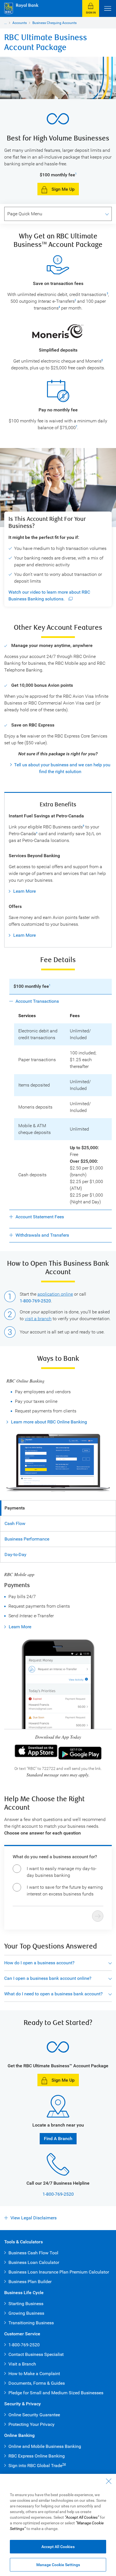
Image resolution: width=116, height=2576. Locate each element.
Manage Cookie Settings (58, 2565)
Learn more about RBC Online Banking (49, 1422)
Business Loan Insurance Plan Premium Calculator (59, 2272)
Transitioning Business (31, 2323)
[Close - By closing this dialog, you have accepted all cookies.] (109, 2481)
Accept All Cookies (58, 2547)
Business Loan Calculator (34, 2262)
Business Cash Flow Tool (33, 2253)
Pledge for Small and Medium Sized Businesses (56, 2393)
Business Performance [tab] (27, 1539)
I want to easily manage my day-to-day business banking (62, 1872)
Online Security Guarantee (34, 2415)
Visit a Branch (22, 2364)
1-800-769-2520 (35, 1301)
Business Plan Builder (30, 2282)
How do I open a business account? (39, 1963)
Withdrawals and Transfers (42, 1235)
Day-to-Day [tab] (15, 1554)
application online (55, 1294)
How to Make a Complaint (34, 2374)
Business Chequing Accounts (54, 23)
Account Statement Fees (40, 1217)
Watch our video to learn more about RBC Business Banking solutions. (49, 595)
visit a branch (38, 1319)
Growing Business (26, 2313)
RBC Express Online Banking (37, 2456)
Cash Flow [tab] (15, 1523)
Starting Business (26, 2304)
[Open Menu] (108, 8)
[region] (58, 2525)
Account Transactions (37, 1001)
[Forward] (98, 1916)
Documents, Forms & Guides (37, 2383)
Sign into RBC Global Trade (37, 2466)
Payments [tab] (15, 1508)
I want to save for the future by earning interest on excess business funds (65, 1891)
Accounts (20, 23)
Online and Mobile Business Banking (45, 2446)
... (5, 23)
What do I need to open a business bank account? (53, 1994)
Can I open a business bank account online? (48, 1978)
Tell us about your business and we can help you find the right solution (62, 768)
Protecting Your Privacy (32, 2424)
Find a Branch (58, 2139)
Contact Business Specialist (36, 2354)
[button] (91, 8)
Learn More (24, 891)
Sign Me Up (63, 189)
